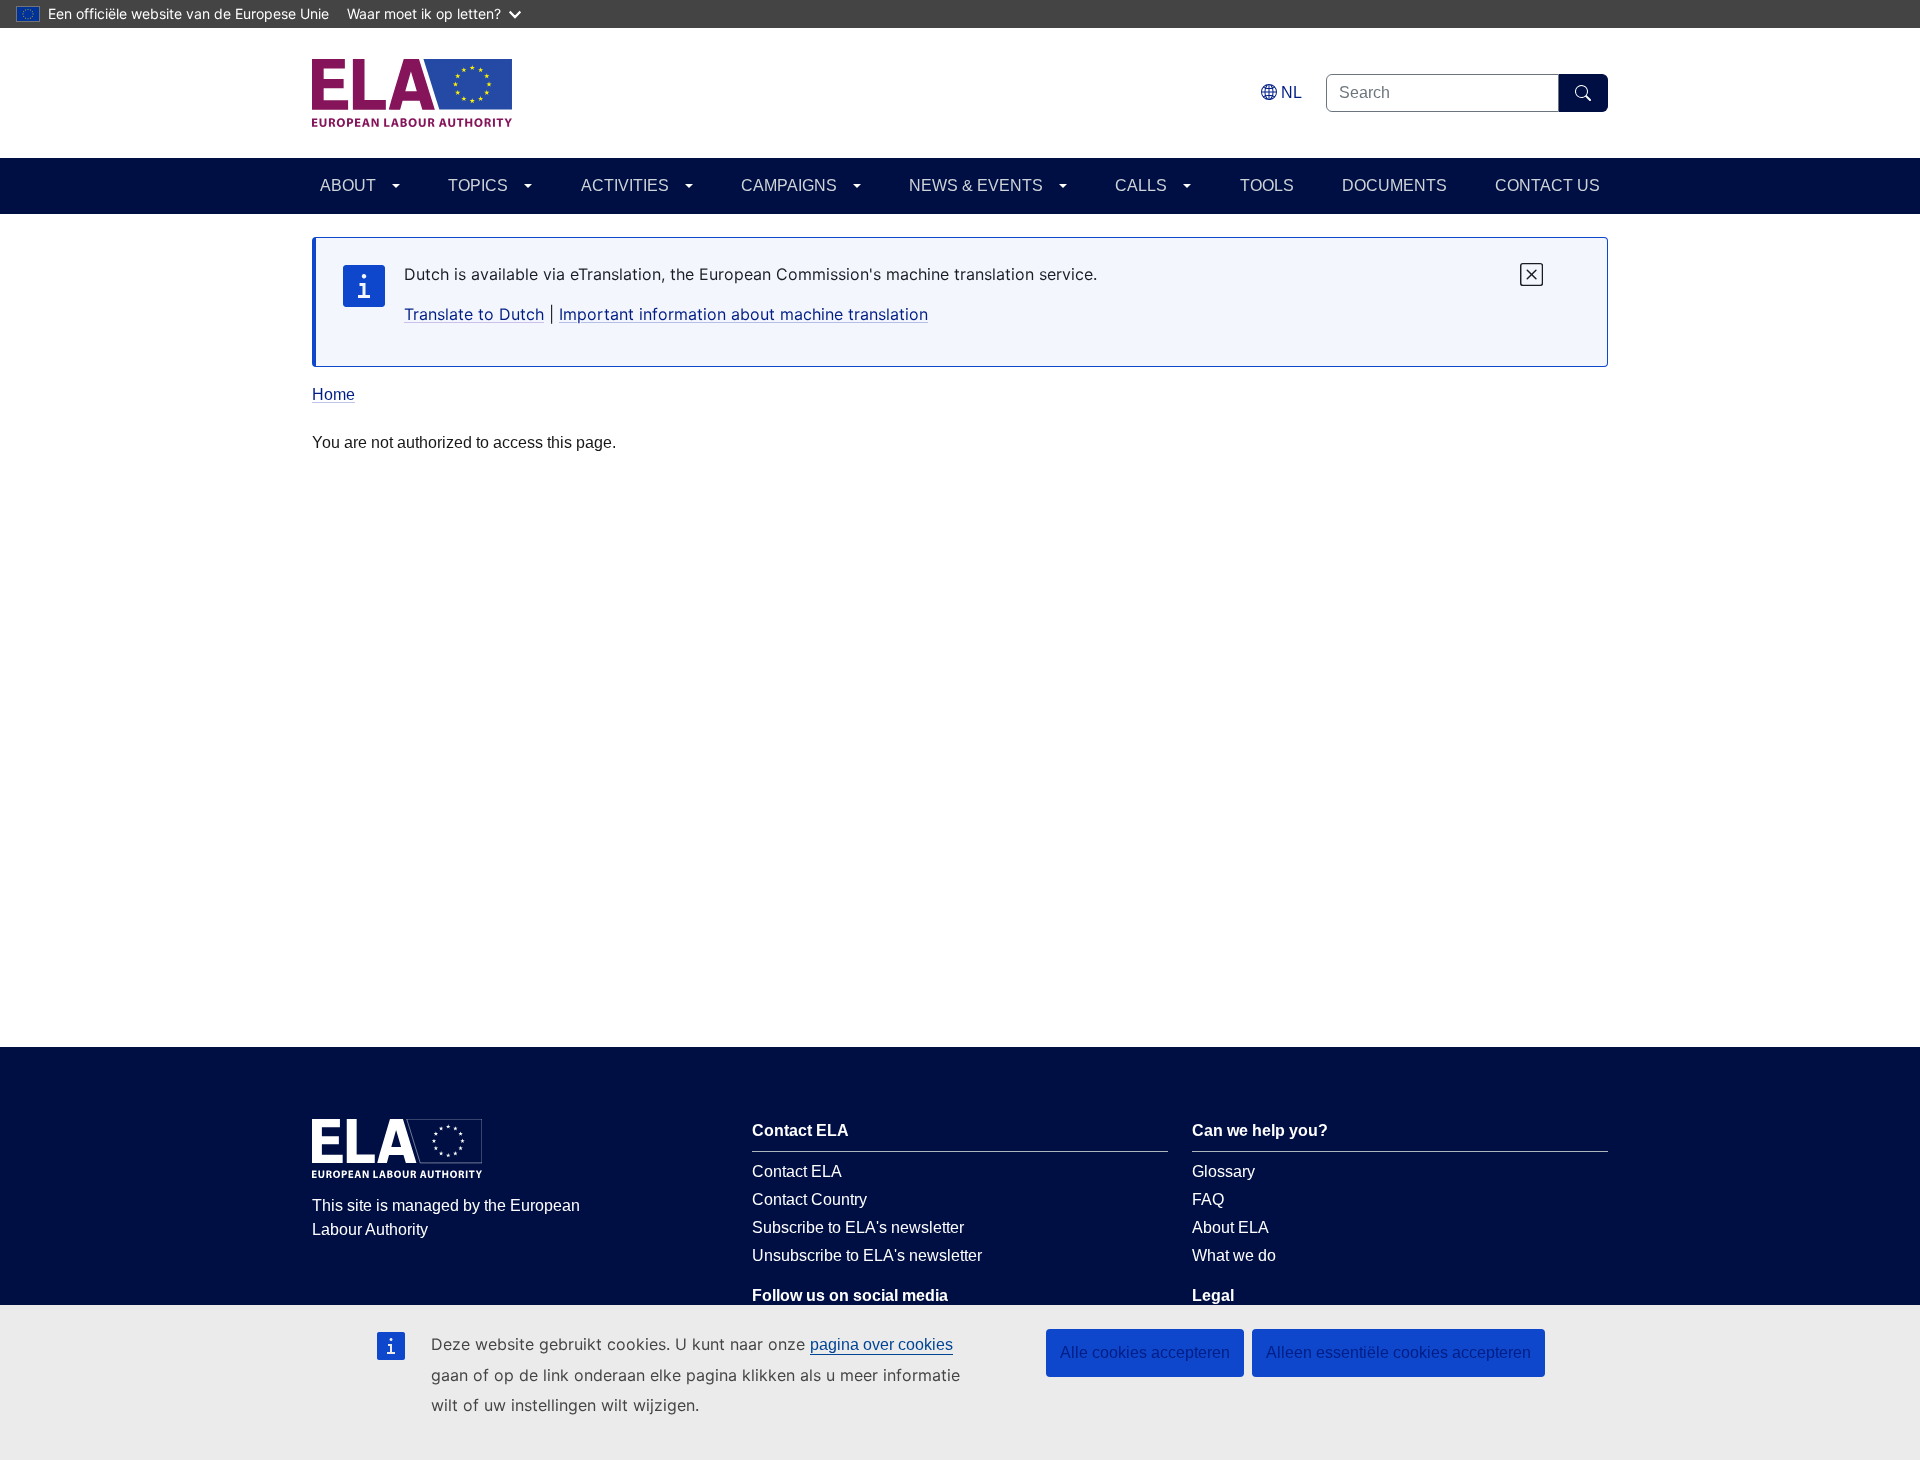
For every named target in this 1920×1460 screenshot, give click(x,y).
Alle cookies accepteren (1145, 1352)
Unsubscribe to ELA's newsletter (867, 1255)
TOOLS (1267, 185)
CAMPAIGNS (789, 185)
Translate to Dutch (474, 314)
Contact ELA (797, 1171)
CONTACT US (1547, 185)
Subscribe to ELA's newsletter (858, 1227)
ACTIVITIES (625, 185)
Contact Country (809, 1199)
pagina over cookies (881, 1344)
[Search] (1583, 93)
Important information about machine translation (743, 314)
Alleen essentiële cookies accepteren (1398, 1352)
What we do (1234, 1255)
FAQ (1208, 1199)
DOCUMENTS (1394, 185)
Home (333, 394)
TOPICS (478, 185)
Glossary (1223, 1171)
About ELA (1230, 1227)
